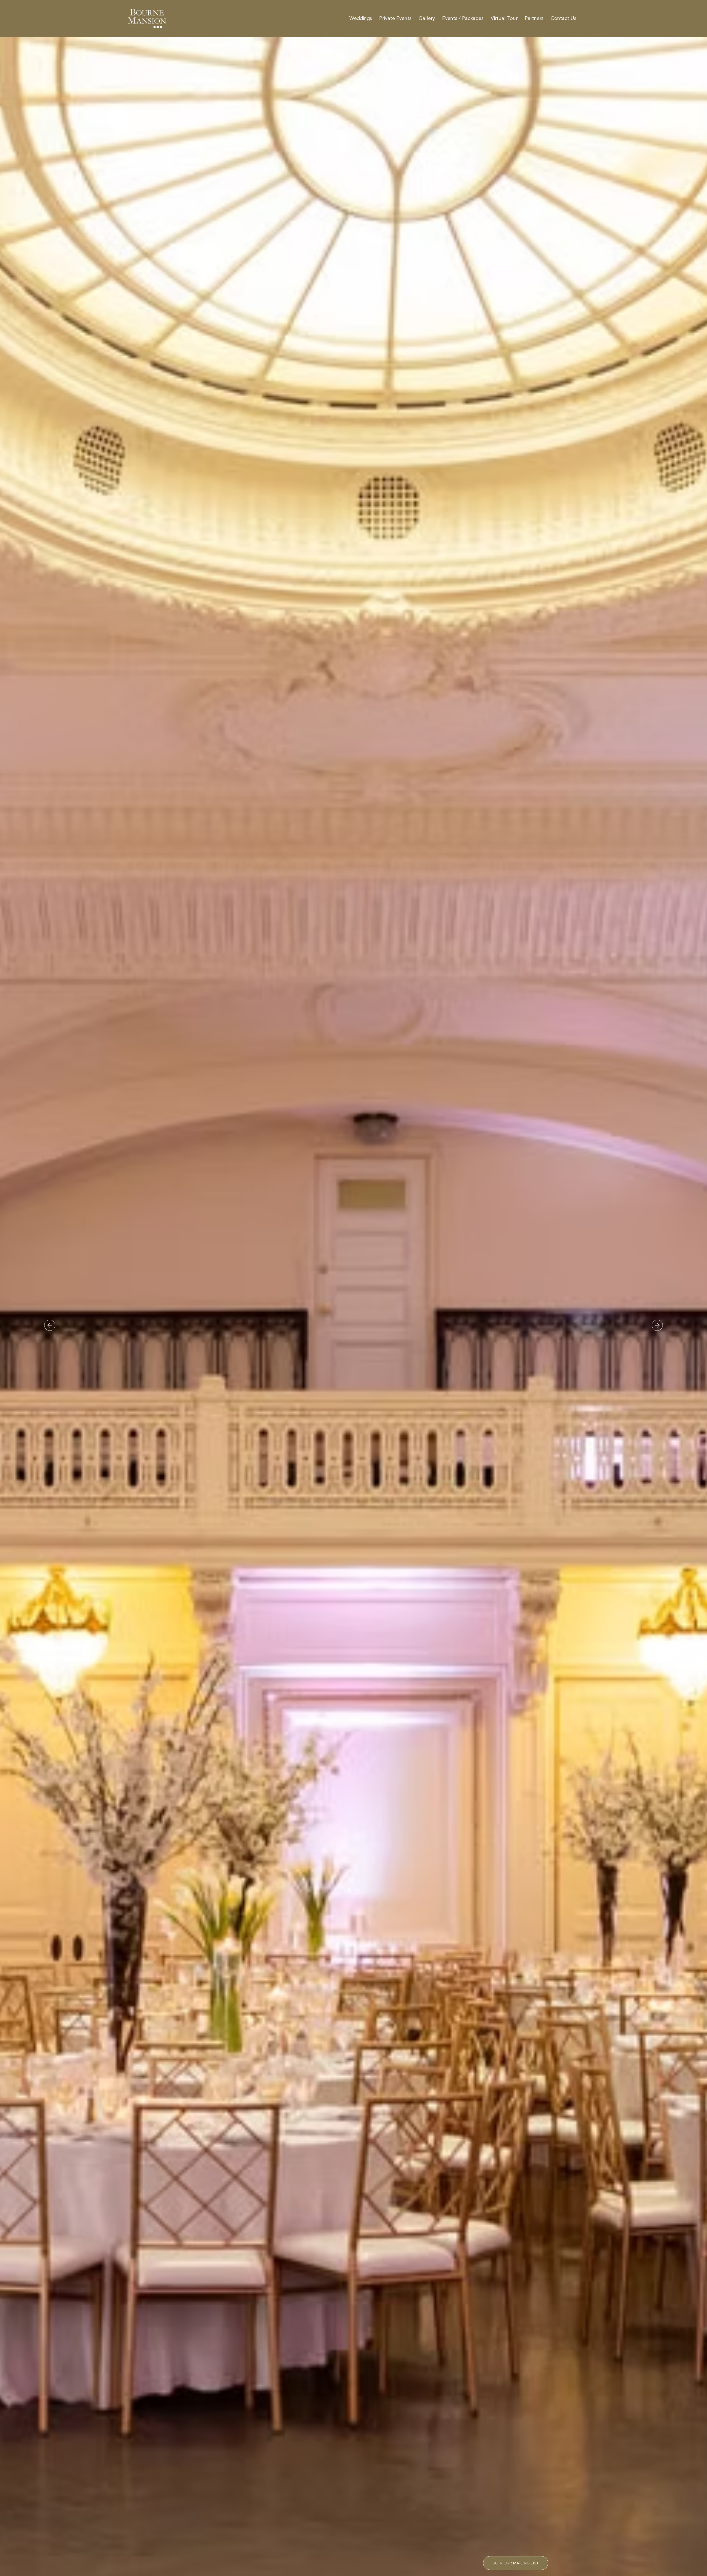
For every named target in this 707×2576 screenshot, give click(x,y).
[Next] (657, 1325)
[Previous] (50, 1325)
